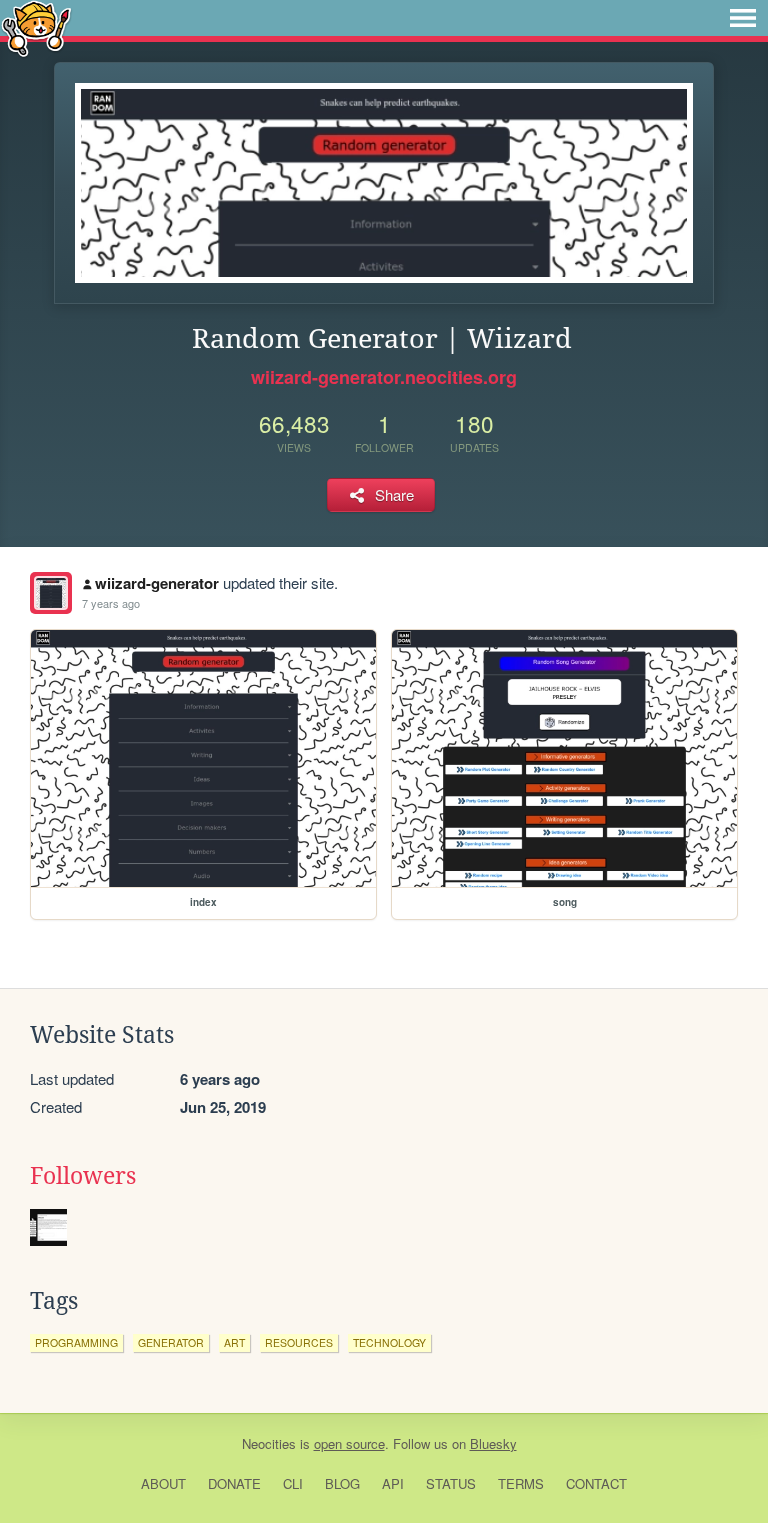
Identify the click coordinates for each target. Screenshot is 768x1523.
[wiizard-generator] (51, 593)
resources (299, 1342)
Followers (83, 1176)
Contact (596, 1483)
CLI (293, 1483)
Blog (342, 1483)
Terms (521, 1483)
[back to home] (36, 27)
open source (349, 1443)
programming (76, 1342)
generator (171, 1342)
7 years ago (111, 603)
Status (451, 1483)
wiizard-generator (157, 583)
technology (389, 1342)
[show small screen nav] (743, 18)
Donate (234, 1483)
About (163, 1483)
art (234, 1342)
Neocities (269, 1443)
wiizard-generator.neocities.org (384, 377)
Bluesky (493, 1443)
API (393, 1483)
